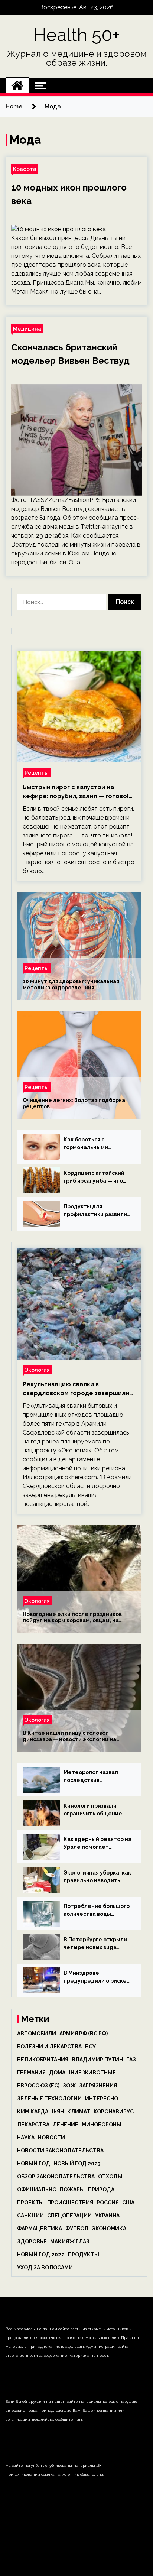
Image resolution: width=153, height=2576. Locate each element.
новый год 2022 (41, 2255)
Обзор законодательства (56, 2177)
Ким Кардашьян (40, 2112)
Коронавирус (114, 2112)
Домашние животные (82, 2073)
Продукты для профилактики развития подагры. (97, 1211)
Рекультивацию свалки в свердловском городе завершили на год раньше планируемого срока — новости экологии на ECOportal (79, 1389)
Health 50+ (77, 35)
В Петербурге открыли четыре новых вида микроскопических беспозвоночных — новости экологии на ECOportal (95, 1944)
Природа (101, 2190)
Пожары (72, 2190)
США (128, 2203)
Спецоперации (69, 2216)
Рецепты (37, 773)
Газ (131, 2060)
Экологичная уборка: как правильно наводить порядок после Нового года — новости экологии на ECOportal (97, 1877)
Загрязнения (98, 2086)
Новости (51, 2138)
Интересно (102, 2099)
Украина (107, 2216)
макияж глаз (70, 2242)
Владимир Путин (97, 2060)
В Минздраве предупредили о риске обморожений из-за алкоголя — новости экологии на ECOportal (95, 1977)
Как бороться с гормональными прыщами (86, 1144)
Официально (37, 2190)
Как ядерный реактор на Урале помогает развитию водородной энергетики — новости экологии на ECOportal (97, 1844)
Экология (37, 1370)
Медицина (27, 329)
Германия (31, 2073)
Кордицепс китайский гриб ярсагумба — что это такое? (94, 1177)
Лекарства (33, 2125)
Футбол (77, 2229)
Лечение (66, 2125)
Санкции (30, 2216)
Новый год (34, 2164)
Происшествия (70, 2203)
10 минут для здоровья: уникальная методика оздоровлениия (71, 984)
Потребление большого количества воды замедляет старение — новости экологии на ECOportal (97, 1911)
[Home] (17, 86)
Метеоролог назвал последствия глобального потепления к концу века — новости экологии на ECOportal (95, 1777)
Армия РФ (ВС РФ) (84, 2034)
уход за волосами (45, 2268)
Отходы (110, 2177)
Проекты (30, 2203)
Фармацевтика (40, 2229)
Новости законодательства (60, 2151)
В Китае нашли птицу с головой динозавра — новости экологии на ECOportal (69, 1736)
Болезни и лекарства (49, 2047)
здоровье (32, 2242)
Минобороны (102, 2125)
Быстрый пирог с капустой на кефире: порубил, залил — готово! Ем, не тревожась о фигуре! (76, 792)
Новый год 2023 (77, 2164)
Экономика (109, 2229)
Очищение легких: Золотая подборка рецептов (74, 1103)
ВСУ (90, 2047)
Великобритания (43, 2060)
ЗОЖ (69, 2086)
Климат (79, 2112)
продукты (84, 2255)
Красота (25, 169)
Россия (108, 2203)
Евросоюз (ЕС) (38, 2086)
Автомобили (37, 2034)
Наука (26, 2138)
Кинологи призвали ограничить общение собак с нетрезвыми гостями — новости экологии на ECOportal (95, 1810)
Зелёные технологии (49, 2099)
